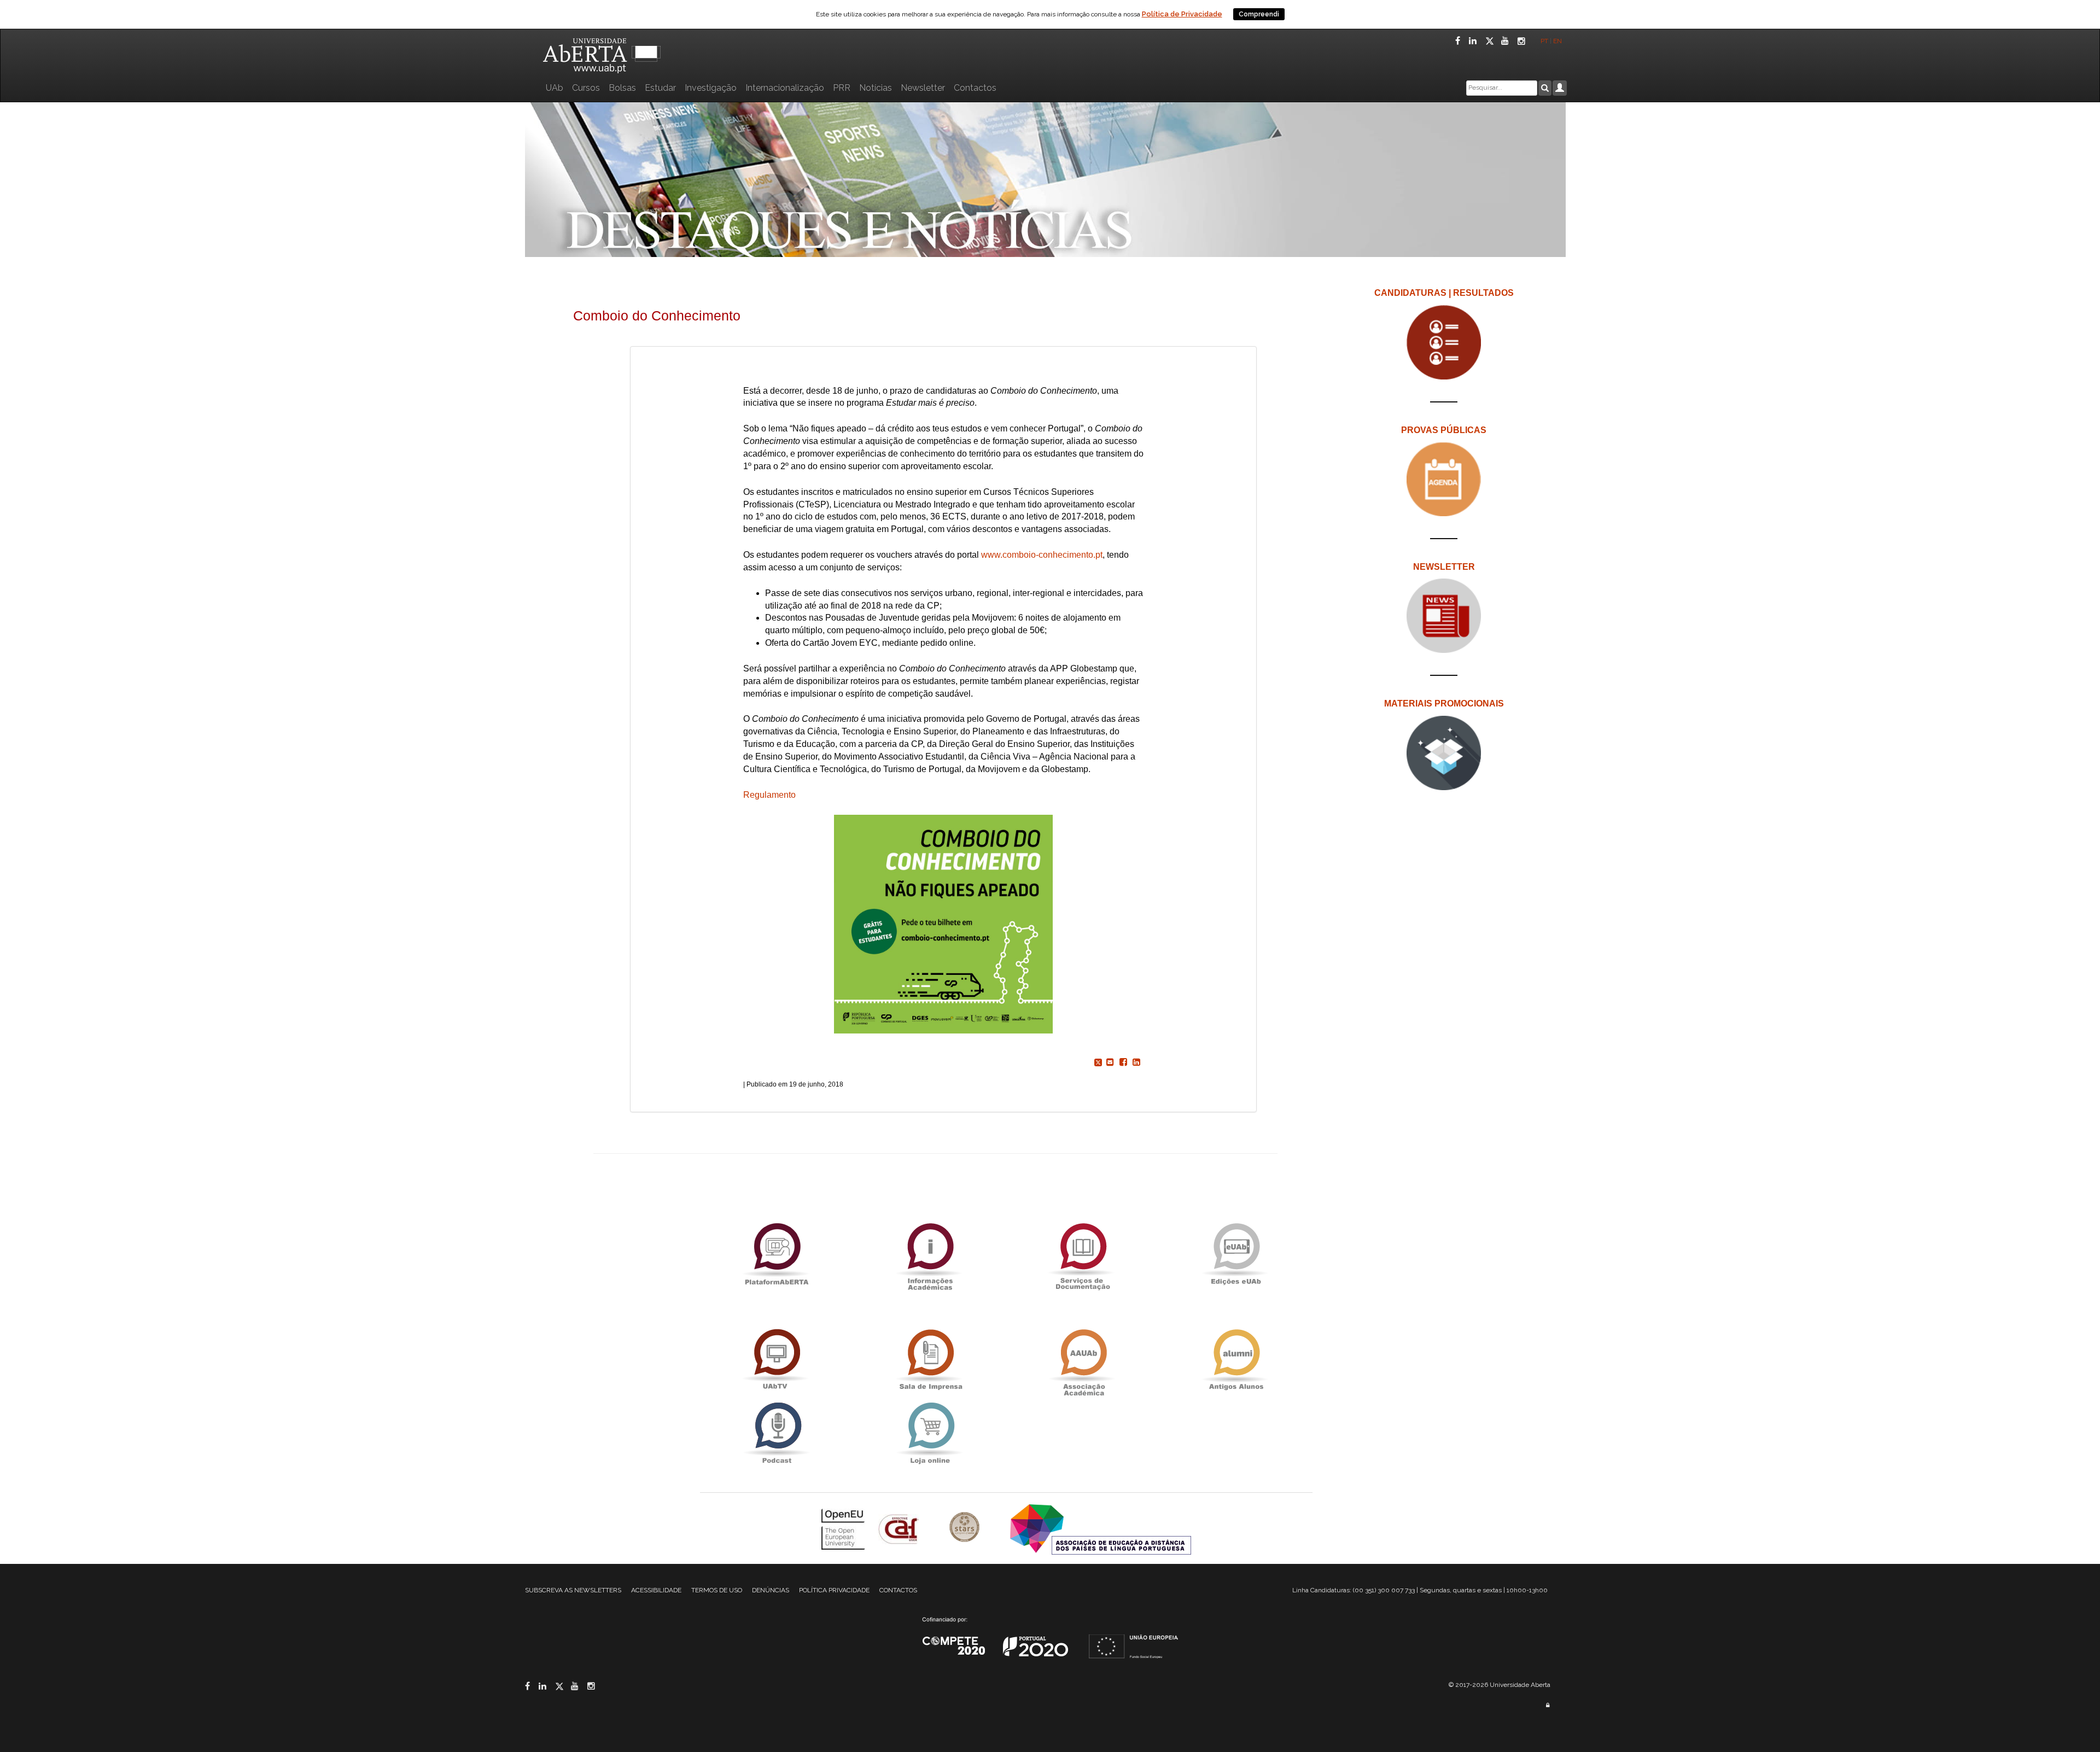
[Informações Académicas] (930, 1254)
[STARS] (966, 1528)
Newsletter (923, 88)
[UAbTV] (777, 1360)
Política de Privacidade (1182, 14)
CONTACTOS (898, 1590)
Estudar (660, 88)
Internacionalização (785, 88)
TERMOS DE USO (717, 1590)
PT (1544, 41)
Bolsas (622, 88)
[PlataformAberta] (777, 1254)
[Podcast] (777, 1433)
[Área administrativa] (1548, 1705)
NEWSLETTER (1444, 567)
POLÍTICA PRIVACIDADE (834, 1590)
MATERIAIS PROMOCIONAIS (1444, 703)
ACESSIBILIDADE (656, 1590)
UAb (555, 88)
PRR (842, 88)
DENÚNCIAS (771, 1590)
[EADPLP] (1101, 1528)
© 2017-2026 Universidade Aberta (1500, 1685)
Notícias (876, 88)
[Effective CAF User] (900, 1528)
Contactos (975, 88)
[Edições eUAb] (1236, 1254)
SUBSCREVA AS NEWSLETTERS (573, 1590)
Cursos (586, 88)
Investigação (711, 88)
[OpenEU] (844, 1528)
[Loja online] (930, 1433)
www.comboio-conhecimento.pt (1042, 555)
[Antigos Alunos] (1236, 1360)
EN (1558, 41)
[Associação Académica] (1083, 1360)
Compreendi (1259, 14)
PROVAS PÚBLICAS (1444, 430)
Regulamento (769, 795)
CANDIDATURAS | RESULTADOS (1444, 293)
